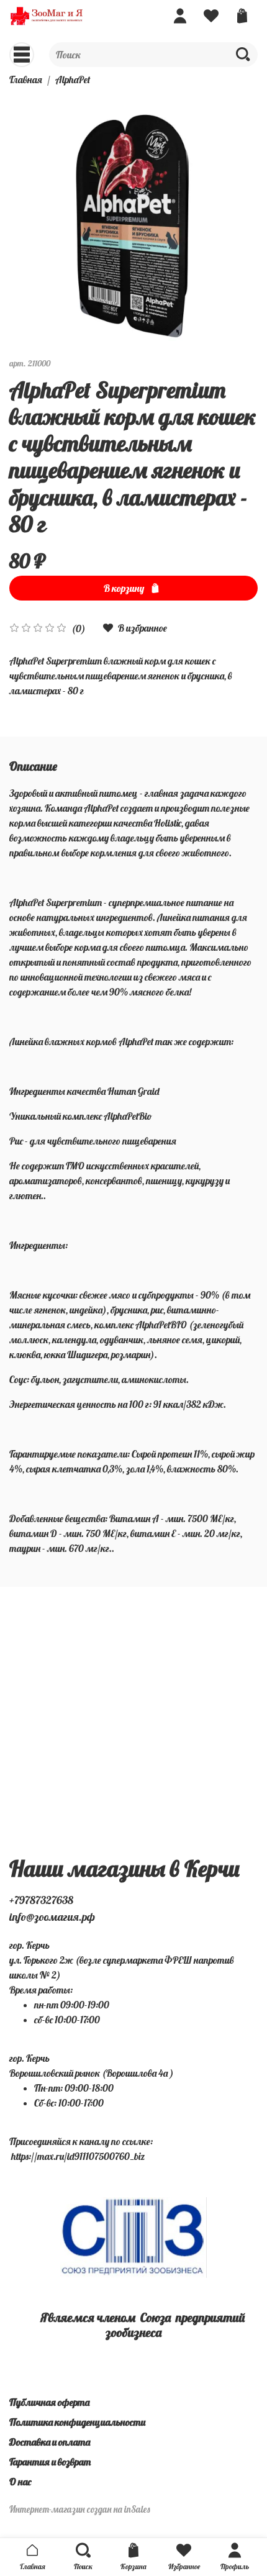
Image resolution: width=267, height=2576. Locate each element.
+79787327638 (41, 1900)
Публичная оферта (49, 2402)
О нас (20, 2482)
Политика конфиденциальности (77, 2422)
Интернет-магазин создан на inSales (80, 2510)
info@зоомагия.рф (52, 1917)
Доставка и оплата (50, 2442)
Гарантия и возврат (50, 2462)
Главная (26, 79)
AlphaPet (73, 79)
